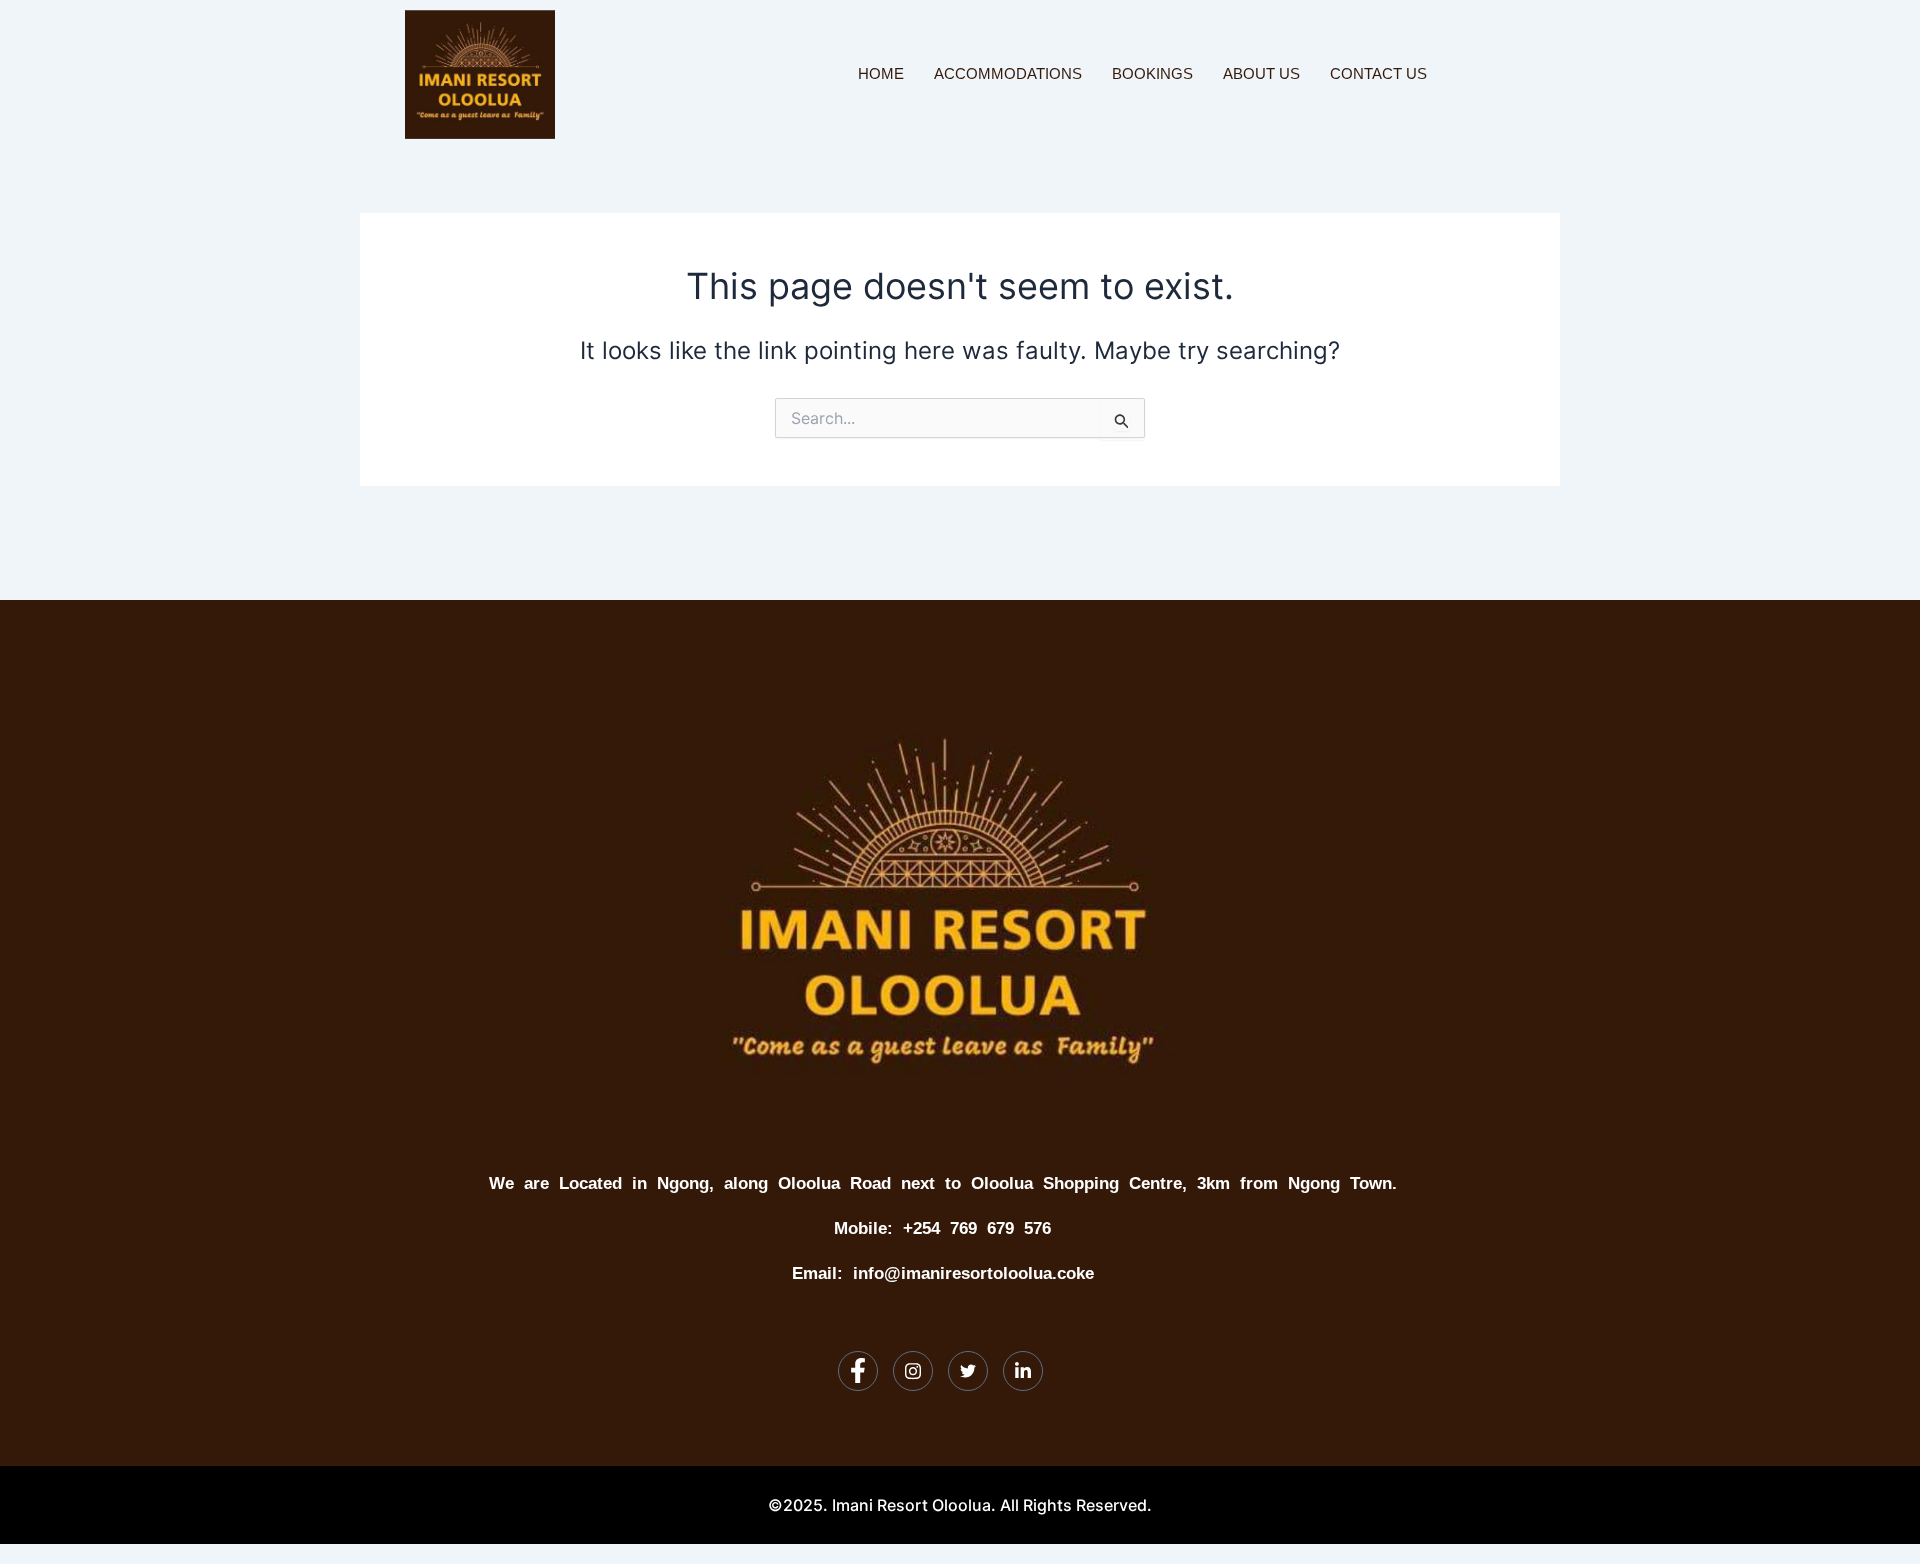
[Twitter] (968, 1371)
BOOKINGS (1152, 73)
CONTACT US (1378, 73)
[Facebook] (858, 1371)
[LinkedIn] (1023, 1371)
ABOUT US (1261, 73)
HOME (881, 73)
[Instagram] (913, 1371)
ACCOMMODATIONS (1008, 73)
